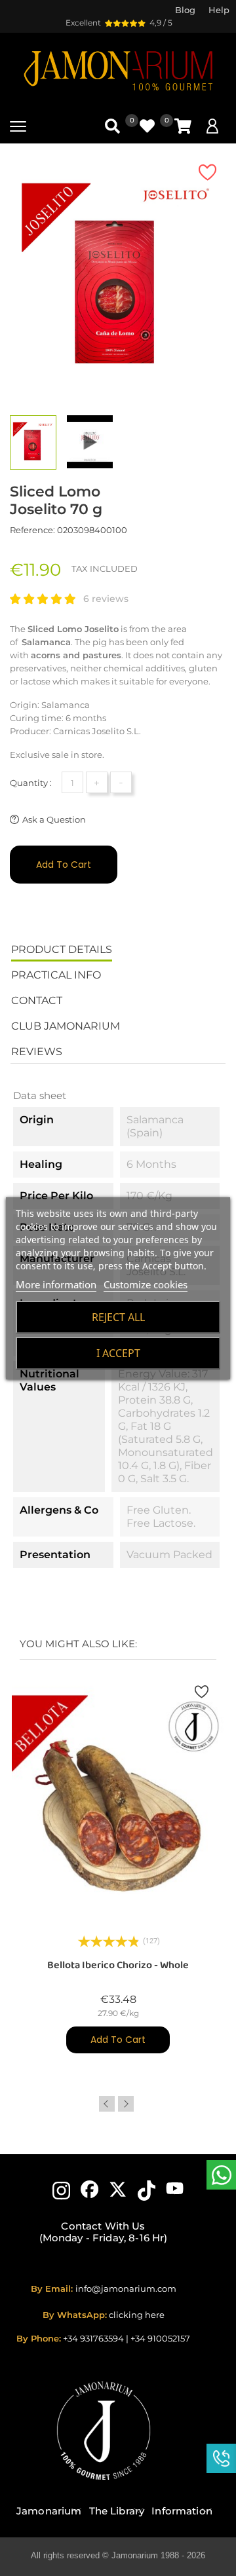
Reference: (32, 530)
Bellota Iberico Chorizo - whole (118, 1965)
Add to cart (64, 865)
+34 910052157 (160, 2338)
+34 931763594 (93, 2338)
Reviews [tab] (37, 1052)
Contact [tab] (37, 1000)
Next (126, 2104)
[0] (183, 126)
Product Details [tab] (62, 949)
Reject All (118, 1317)
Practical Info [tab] (56, 975)
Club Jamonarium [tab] (66, 1026)
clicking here (137, 2315)
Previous (107, 2104)
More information (56, 1284)
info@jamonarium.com (126, 2288)
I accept (118, 1353)
